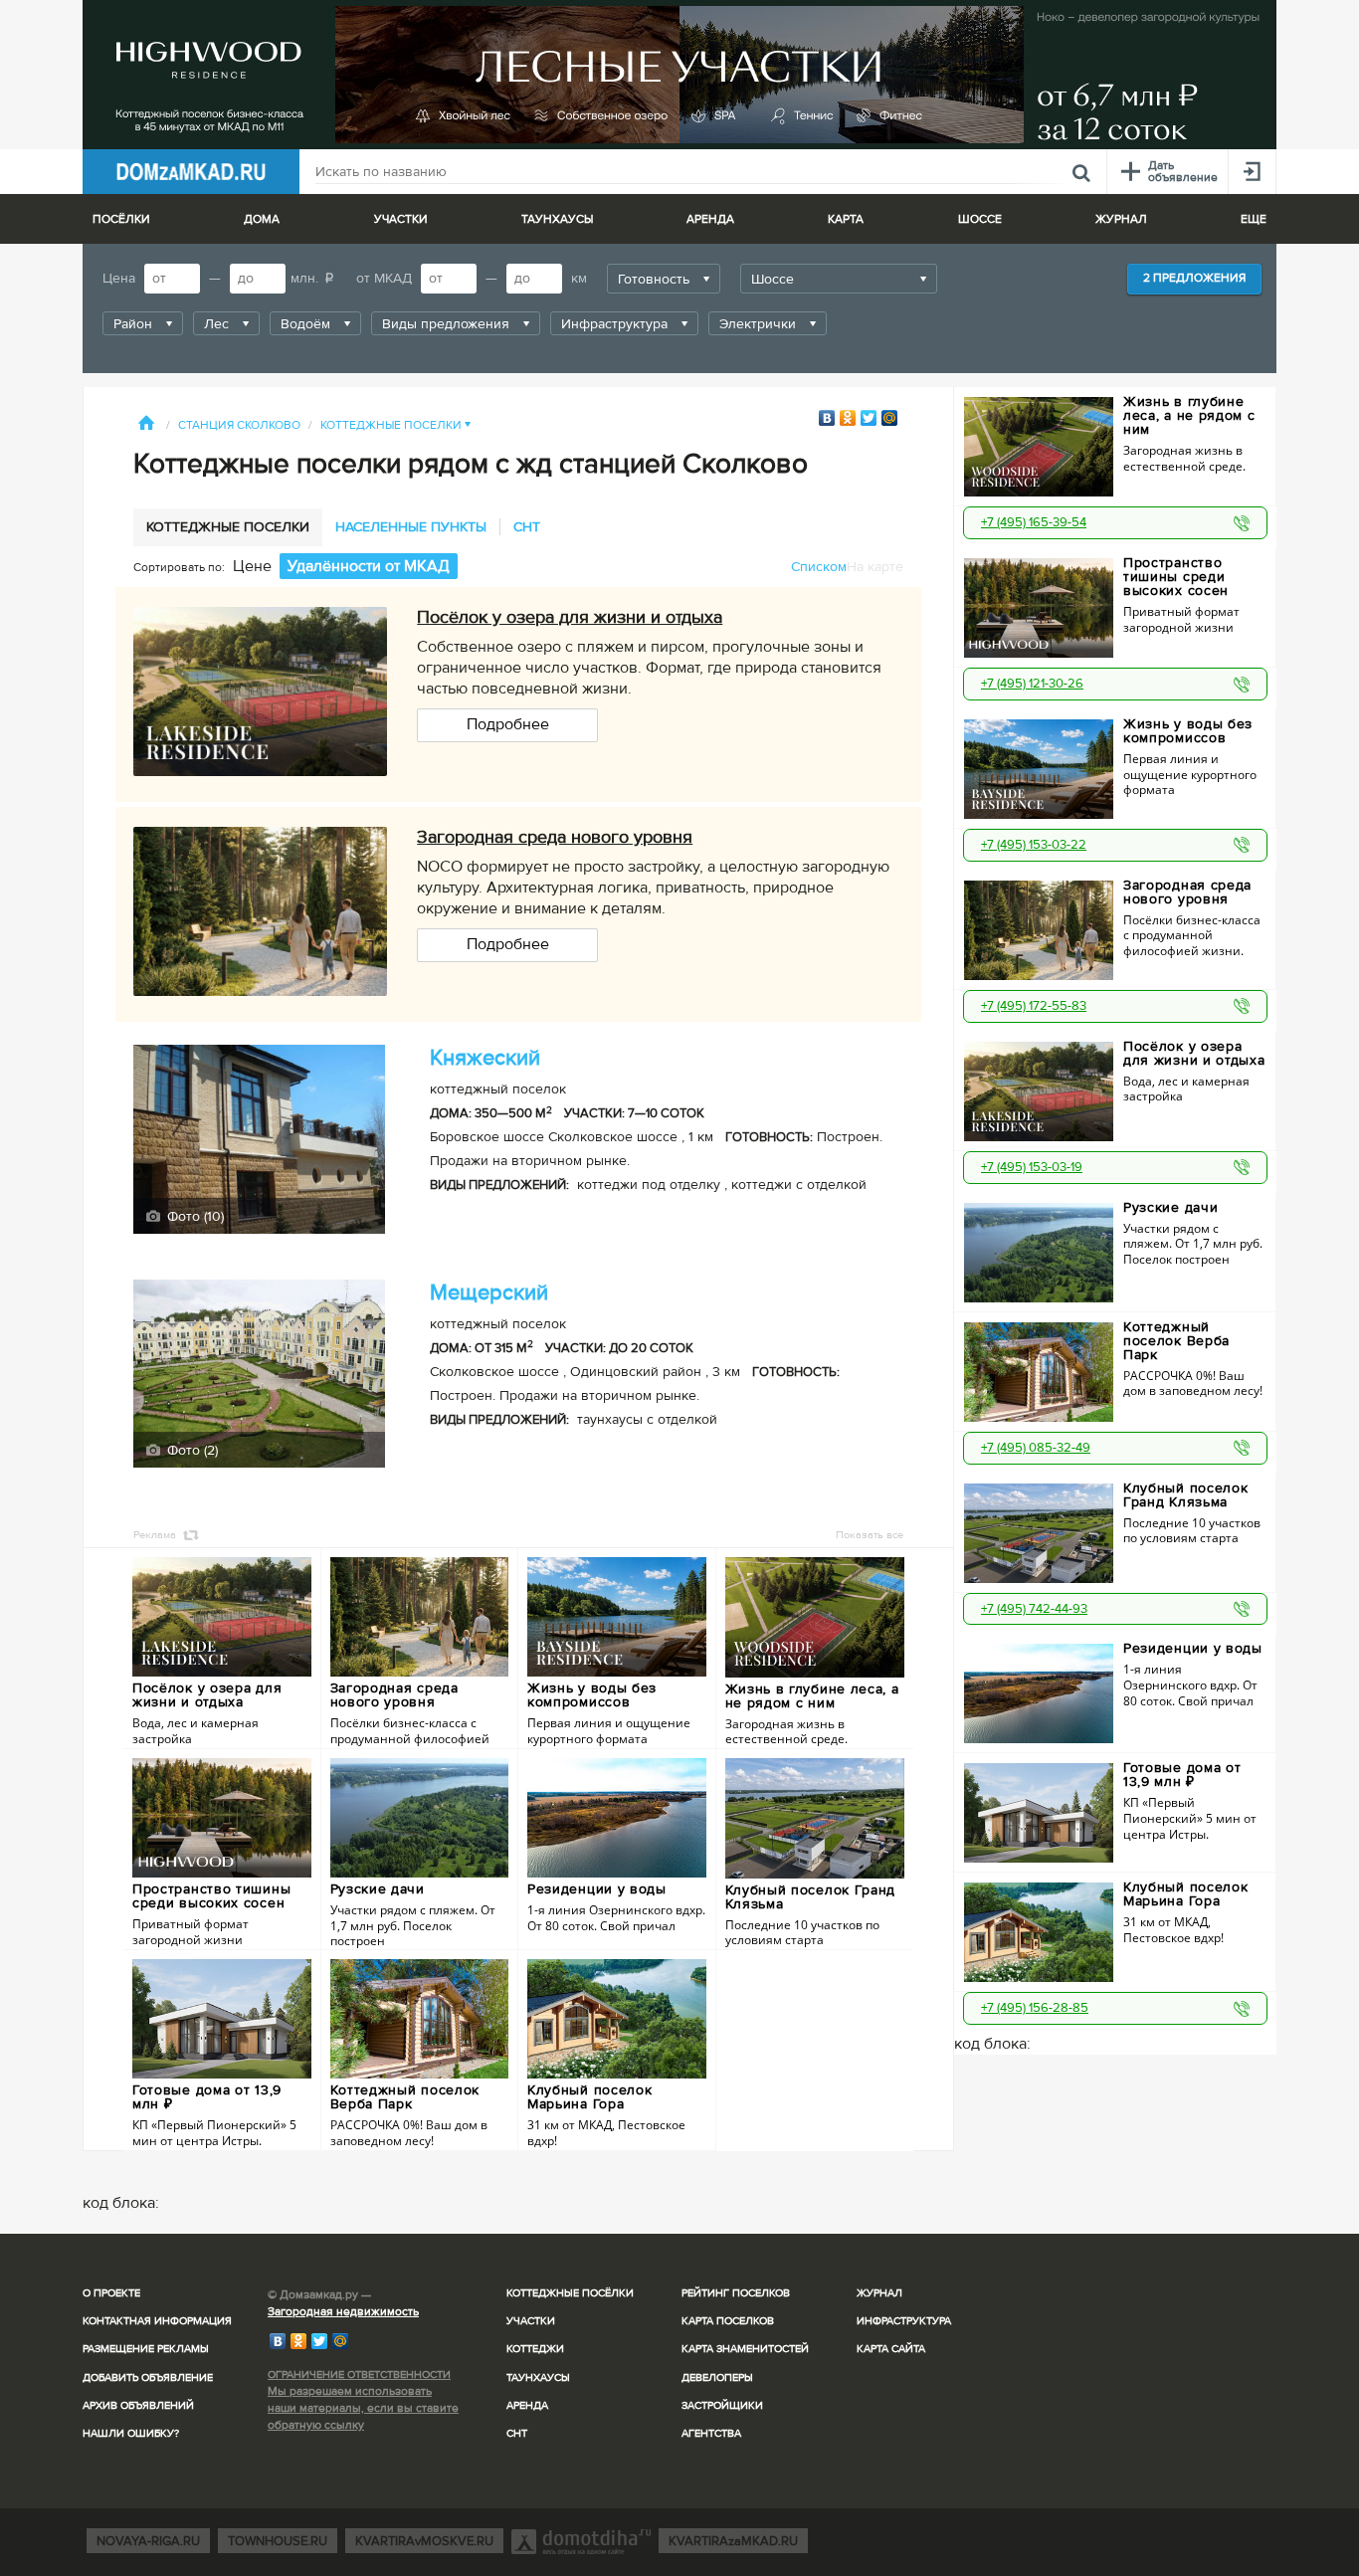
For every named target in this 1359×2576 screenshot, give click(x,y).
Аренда (527, 2405)
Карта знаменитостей (745, 2349)
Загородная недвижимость (343, 2312)
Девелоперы (717, 2378)
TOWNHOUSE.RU (278, 2541)
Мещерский (489, 1293)
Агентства (711, 2433)
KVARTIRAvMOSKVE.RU (424, 2541)
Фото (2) (191, 1450)
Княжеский (485, 1058)
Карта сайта (891, 2349)
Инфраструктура (904, 2321)
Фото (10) (194, 1216)
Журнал (879, 2293)
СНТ (517, 2433)
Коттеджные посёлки (570, 2293)
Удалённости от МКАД (369, 566)
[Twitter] (869, 418)
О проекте (111, 2293)
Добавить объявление (148, 2378)
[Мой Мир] (890, 418)
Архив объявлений (138, 2405)
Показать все (870, 1535)
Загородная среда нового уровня (555, 837)
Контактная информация (157, 2321)
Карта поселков (728, 2321)
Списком (819, 567)
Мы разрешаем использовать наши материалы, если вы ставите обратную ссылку (363, 2408)
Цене (252, 566)
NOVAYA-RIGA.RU (148, 2541)
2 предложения (1194, 278)
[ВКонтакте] (827, 418)
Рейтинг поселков (736, 2293)
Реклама (155, 1535)
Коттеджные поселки (395, 425)
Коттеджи (535, 2349)
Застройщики (722, 2405)
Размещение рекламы (146, 2349)
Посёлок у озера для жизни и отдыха (570, 617)
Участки (531, 2321)
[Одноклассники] (848, 418)
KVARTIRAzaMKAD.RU (733, 2541)
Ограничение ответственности (359, 2375)
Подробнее (508, 724)
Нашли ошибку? (131, 2433)
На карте (875, 567)
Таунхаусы (557, 219)
